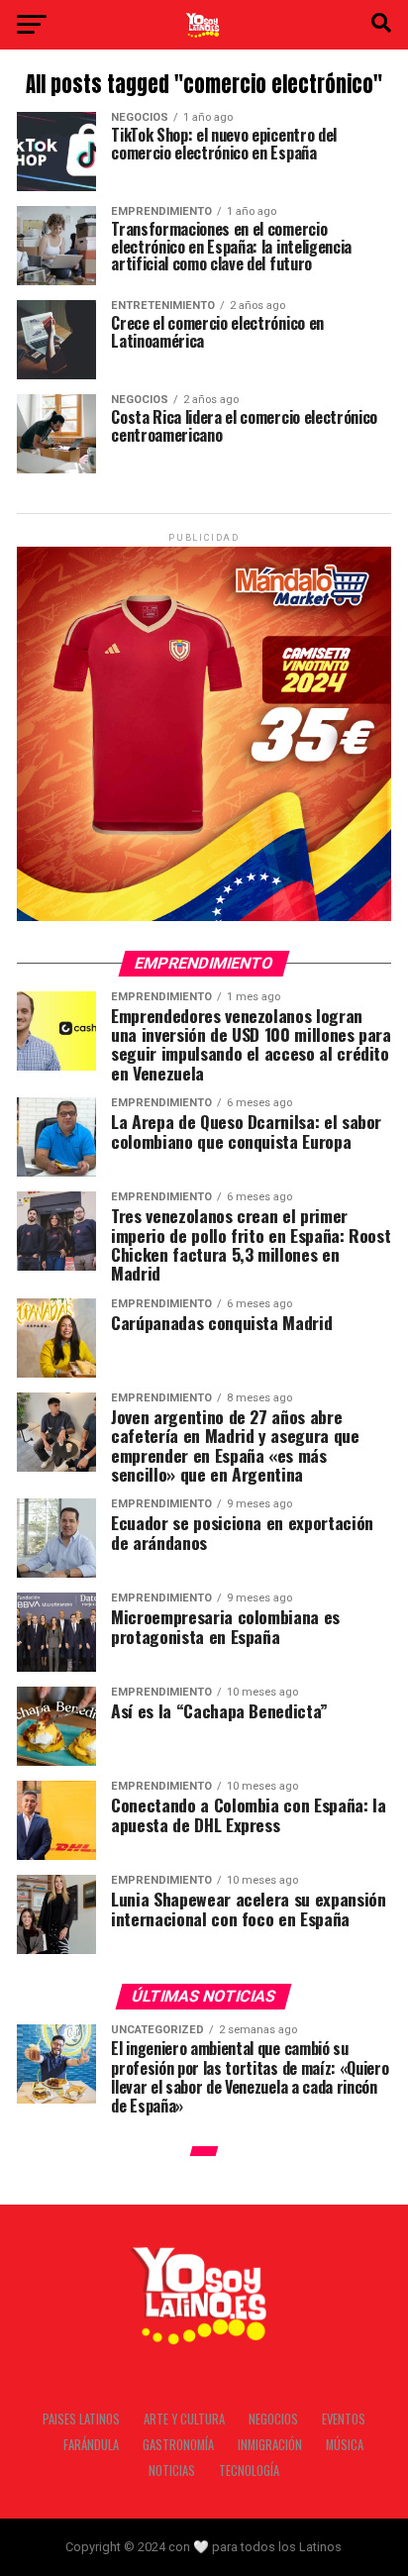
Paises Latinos (81, 2419)
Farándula (91, 2445)
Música (345, 2445)
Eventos (344, 2419)
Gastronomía (178, 2445)
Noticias (172, 2471)
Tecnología (249, 2471)
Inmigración (270, 2445)
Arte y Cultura (184, 2419)
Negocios (273, 2419)
